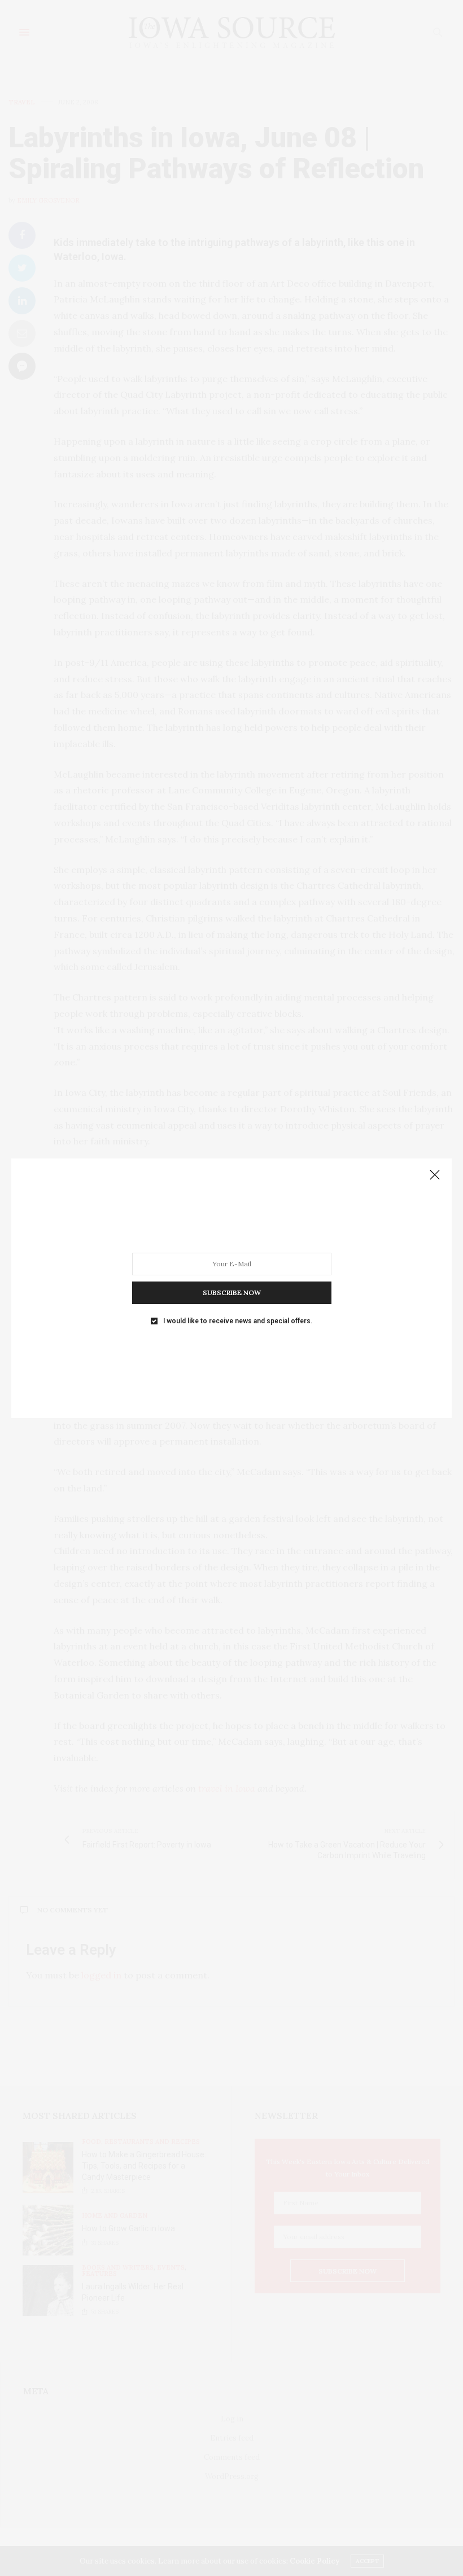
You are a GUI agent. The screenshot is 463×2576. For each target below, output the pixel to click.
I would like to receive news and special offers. (238, 1320)
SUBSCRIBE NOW (232, 1292)
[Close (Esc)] (435, 1175)
